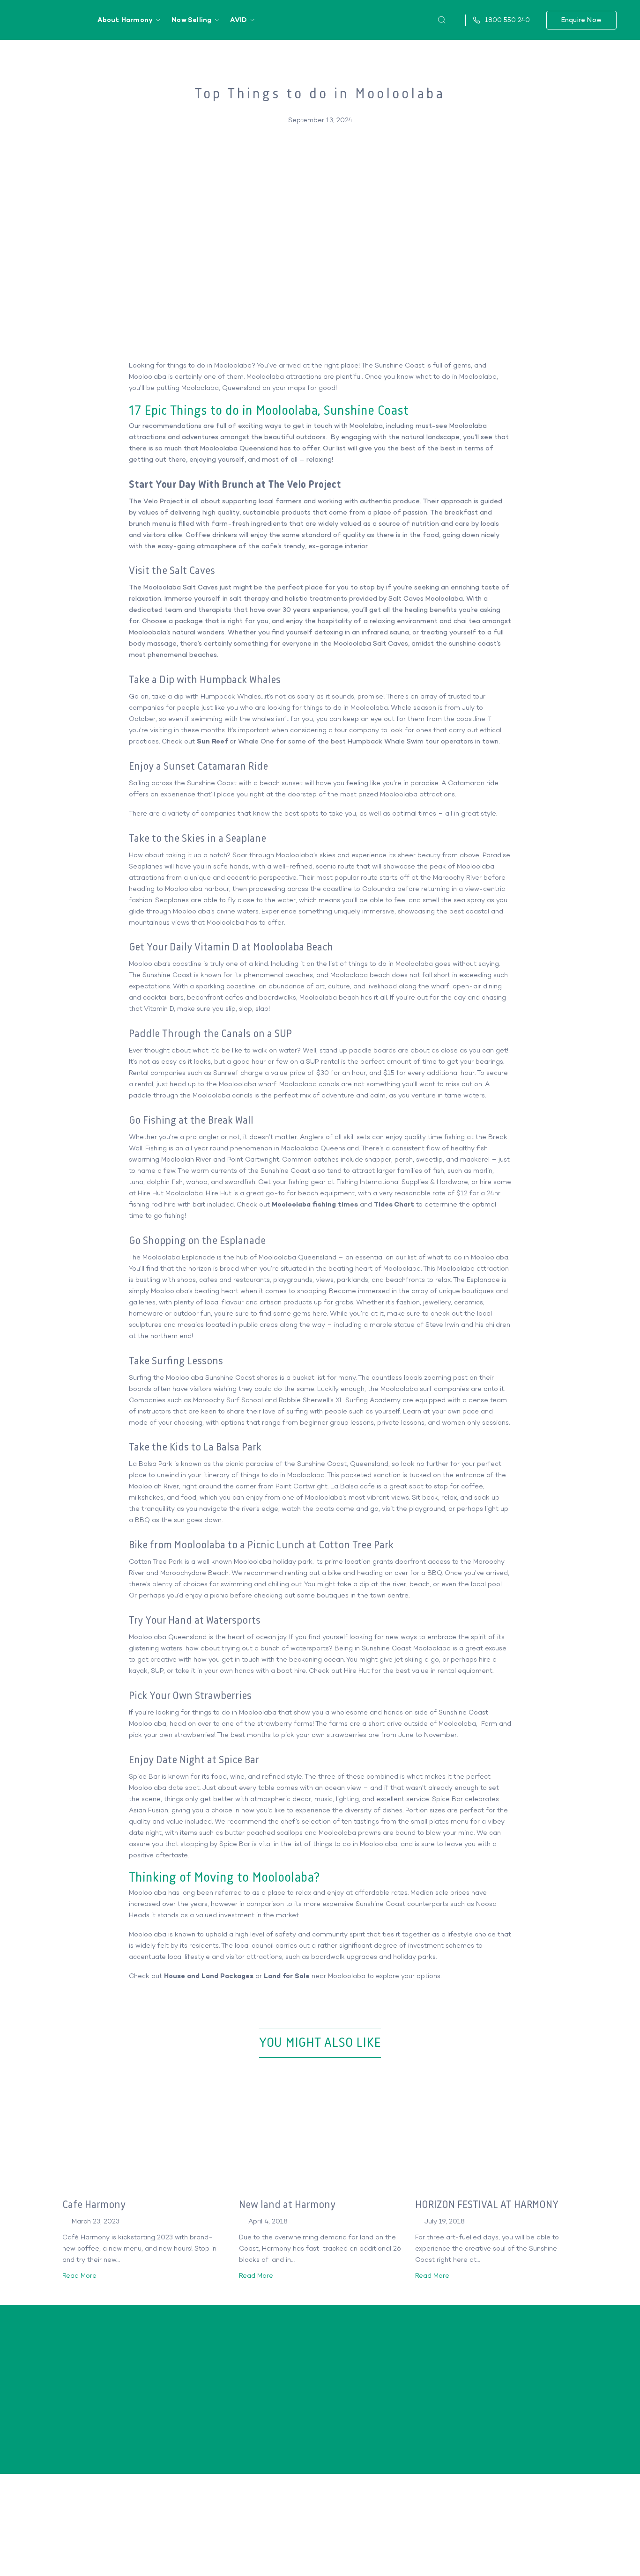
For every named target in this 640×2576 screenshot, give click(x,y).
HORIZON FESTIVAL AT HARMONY (487, 2205)
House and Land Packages (210, 1976)
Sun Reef (212, 741)
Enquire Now (581, 20)
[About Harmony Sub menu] (158, 20)
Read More (80, 2276)
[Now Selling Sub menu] (217, 20)
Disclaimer (527, 2549)
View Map (113, 2441)
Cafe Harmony (94, 2205)
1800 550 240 (521, 2401)
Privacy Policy (485, 2549)
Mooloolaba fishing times (315, 1204)
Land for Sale (288, 1976)
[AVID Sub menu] (252, 20)
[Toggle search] (442, 20)
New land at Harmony (287, 2205)
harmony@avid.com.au (521, 2415)
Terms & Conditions (578, 2549)
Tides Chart (394, 1204)
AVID (238, 20)
